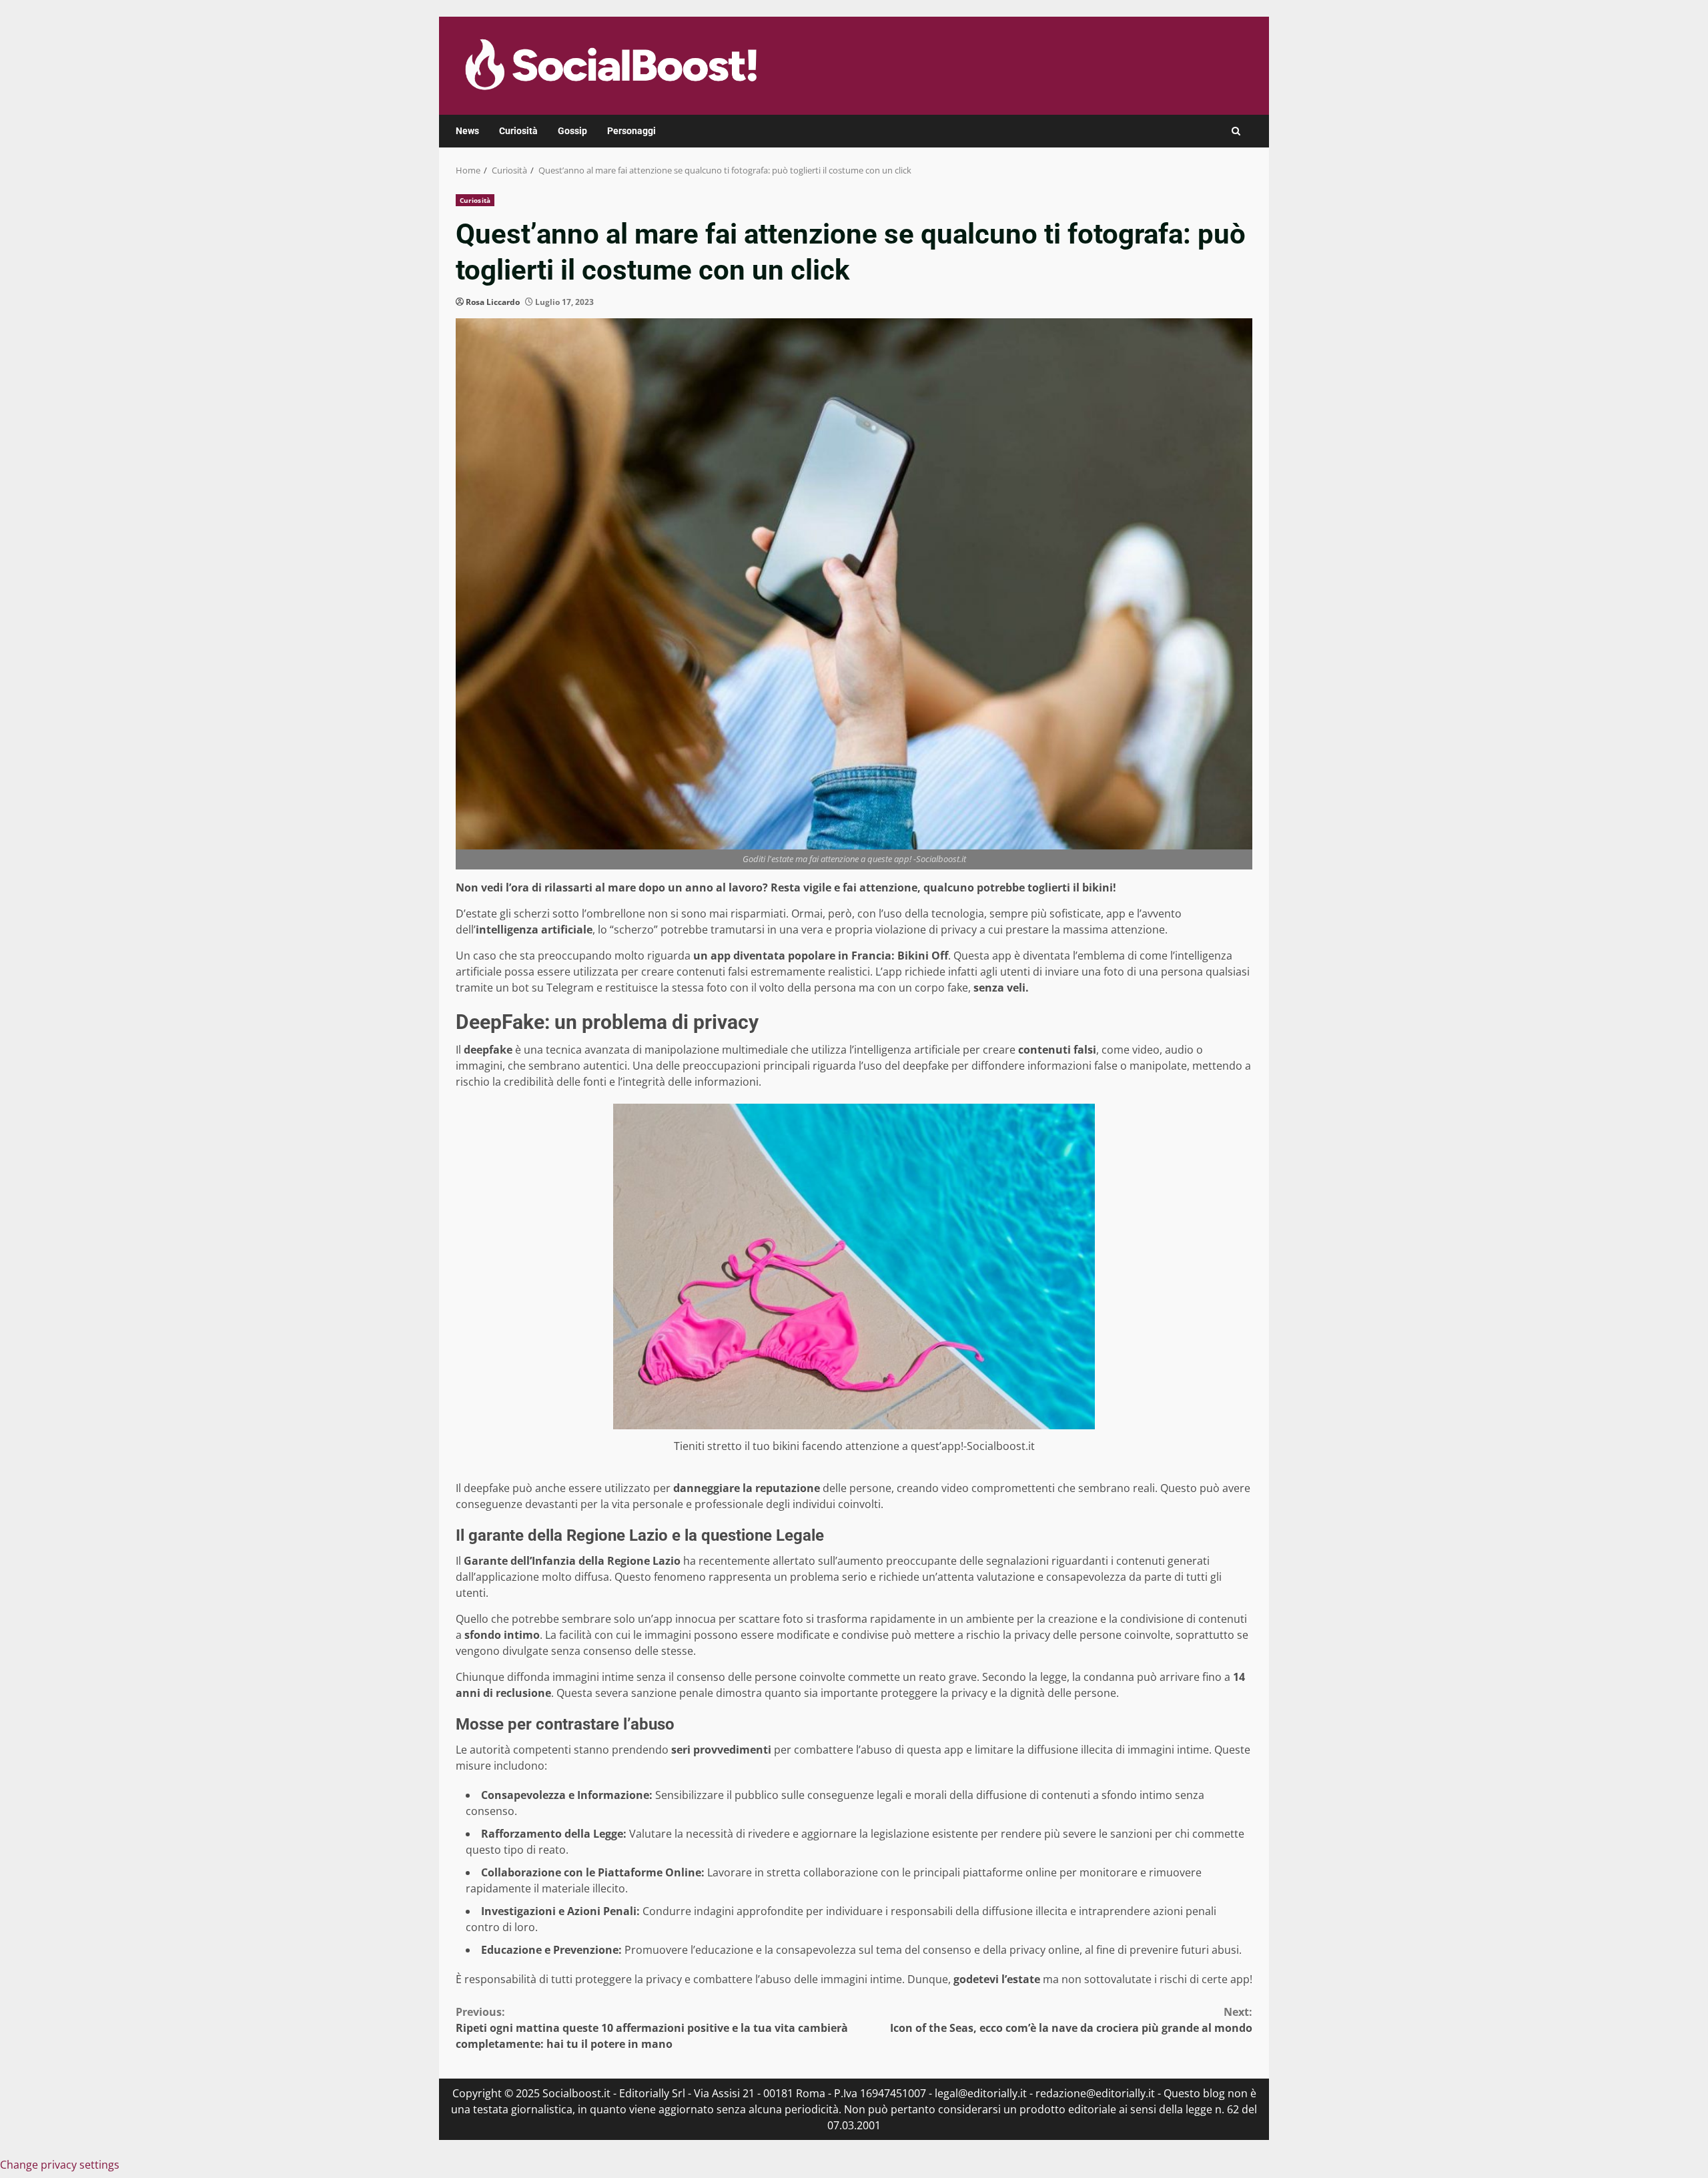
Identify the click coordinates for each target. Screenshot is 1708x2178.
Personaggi (631, 131)
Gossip (572, 131)
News (467, 131)
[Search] (1236, 131)
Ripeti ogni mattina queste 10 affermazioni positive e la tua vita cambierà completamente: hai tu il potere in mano (652, 2028)
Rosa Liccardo (493, 302)
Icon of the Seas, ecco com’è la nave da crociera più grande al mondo (1071, 2020)
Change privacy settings (60, 2165)
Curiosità (518, 131)
